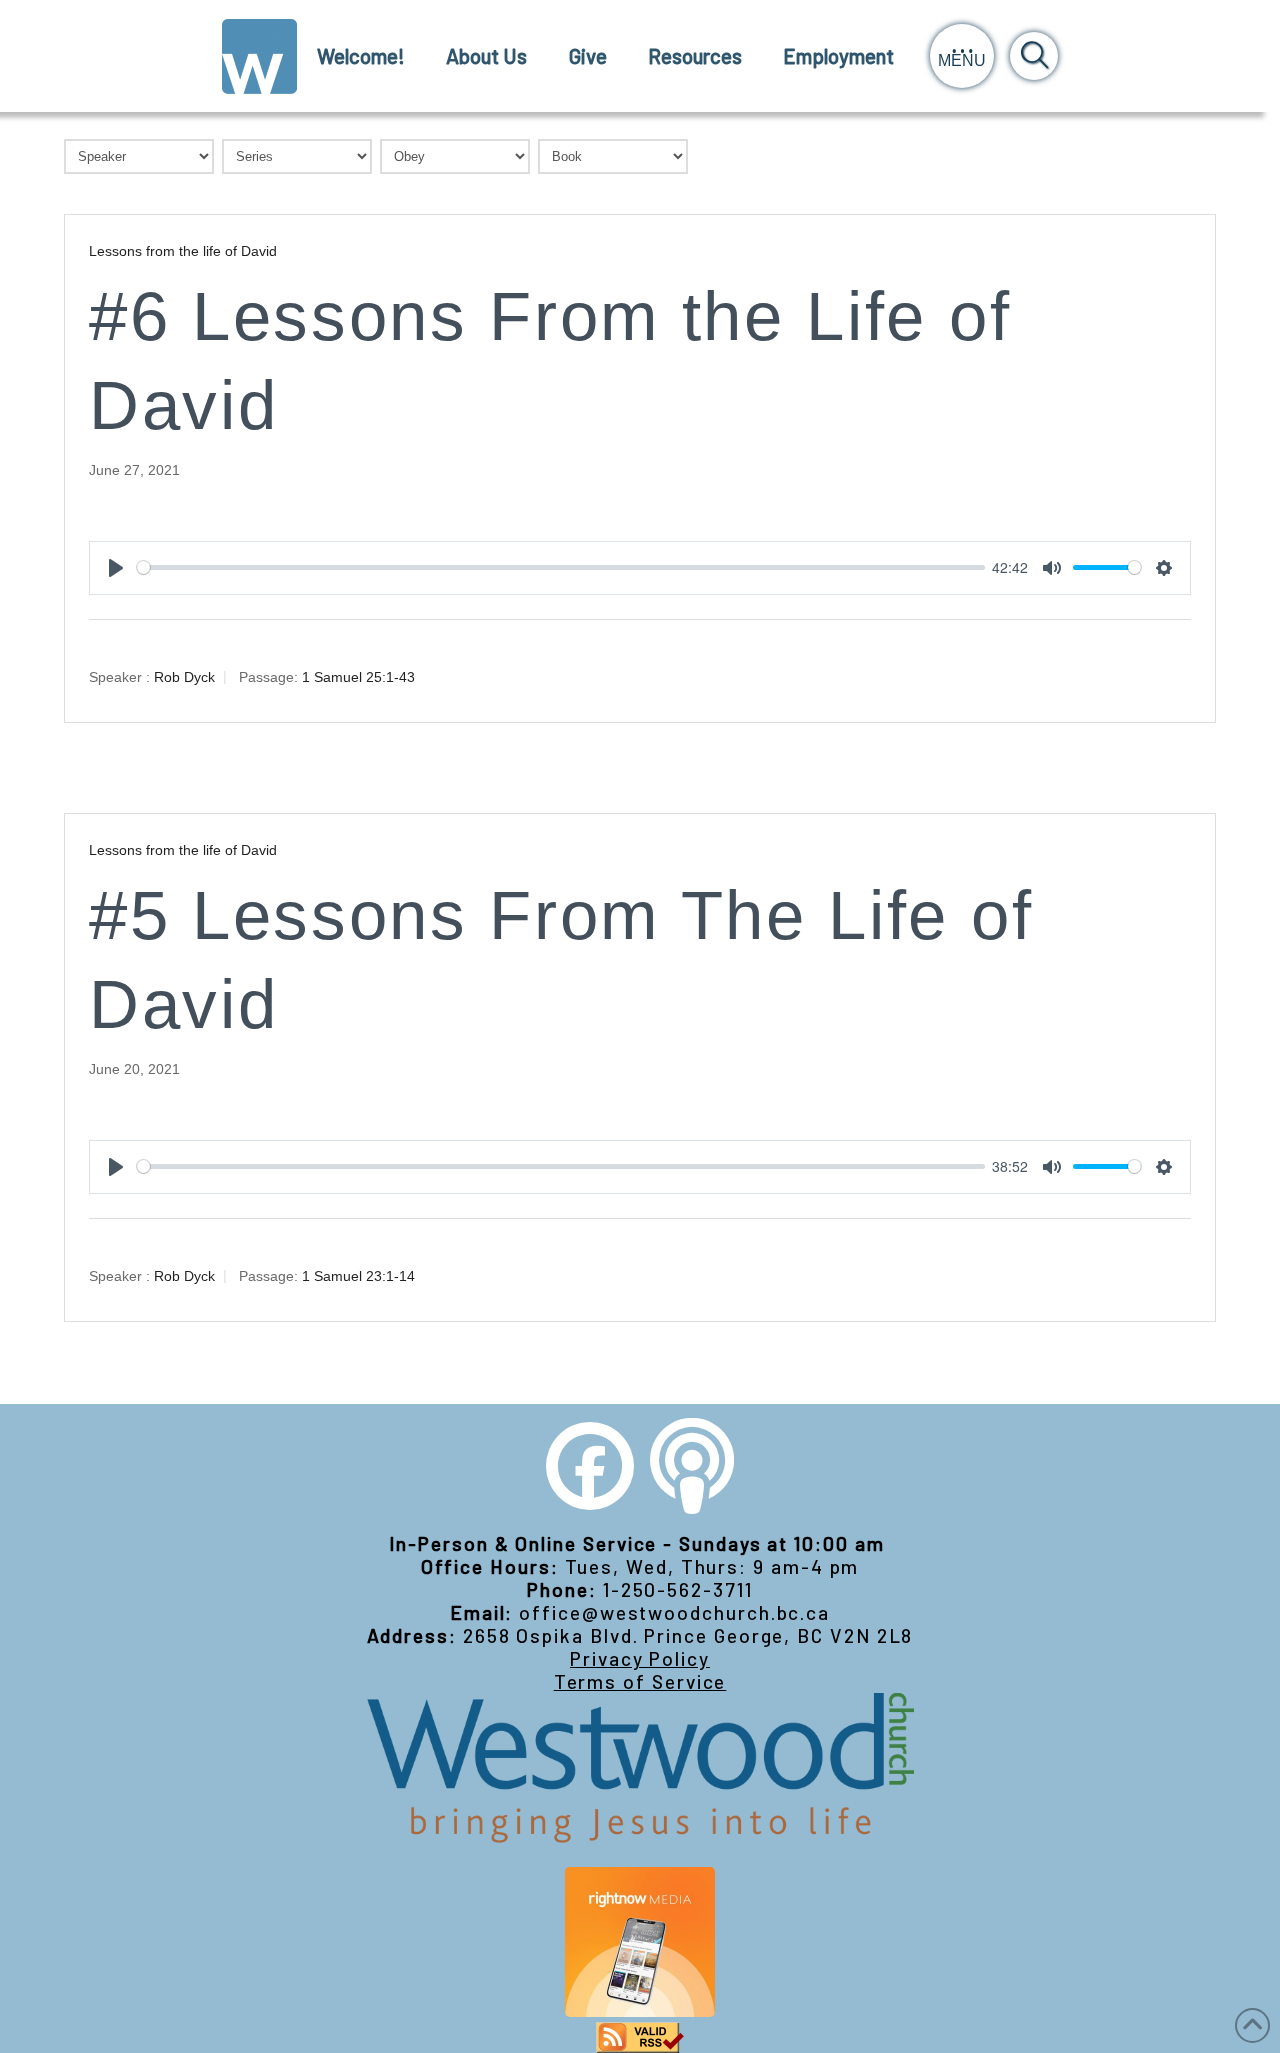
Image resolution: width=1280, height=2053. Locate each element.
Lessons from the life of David (183, 251)
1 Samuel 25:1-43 (358, 676)
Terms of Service (640, 1681)
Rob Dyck (184, 676)
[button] (962, 56)
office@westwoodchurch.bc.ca (674, 1612)
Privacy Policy (640, 1658)
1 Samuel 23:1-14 (358, 1275)
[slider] (561, 567)
